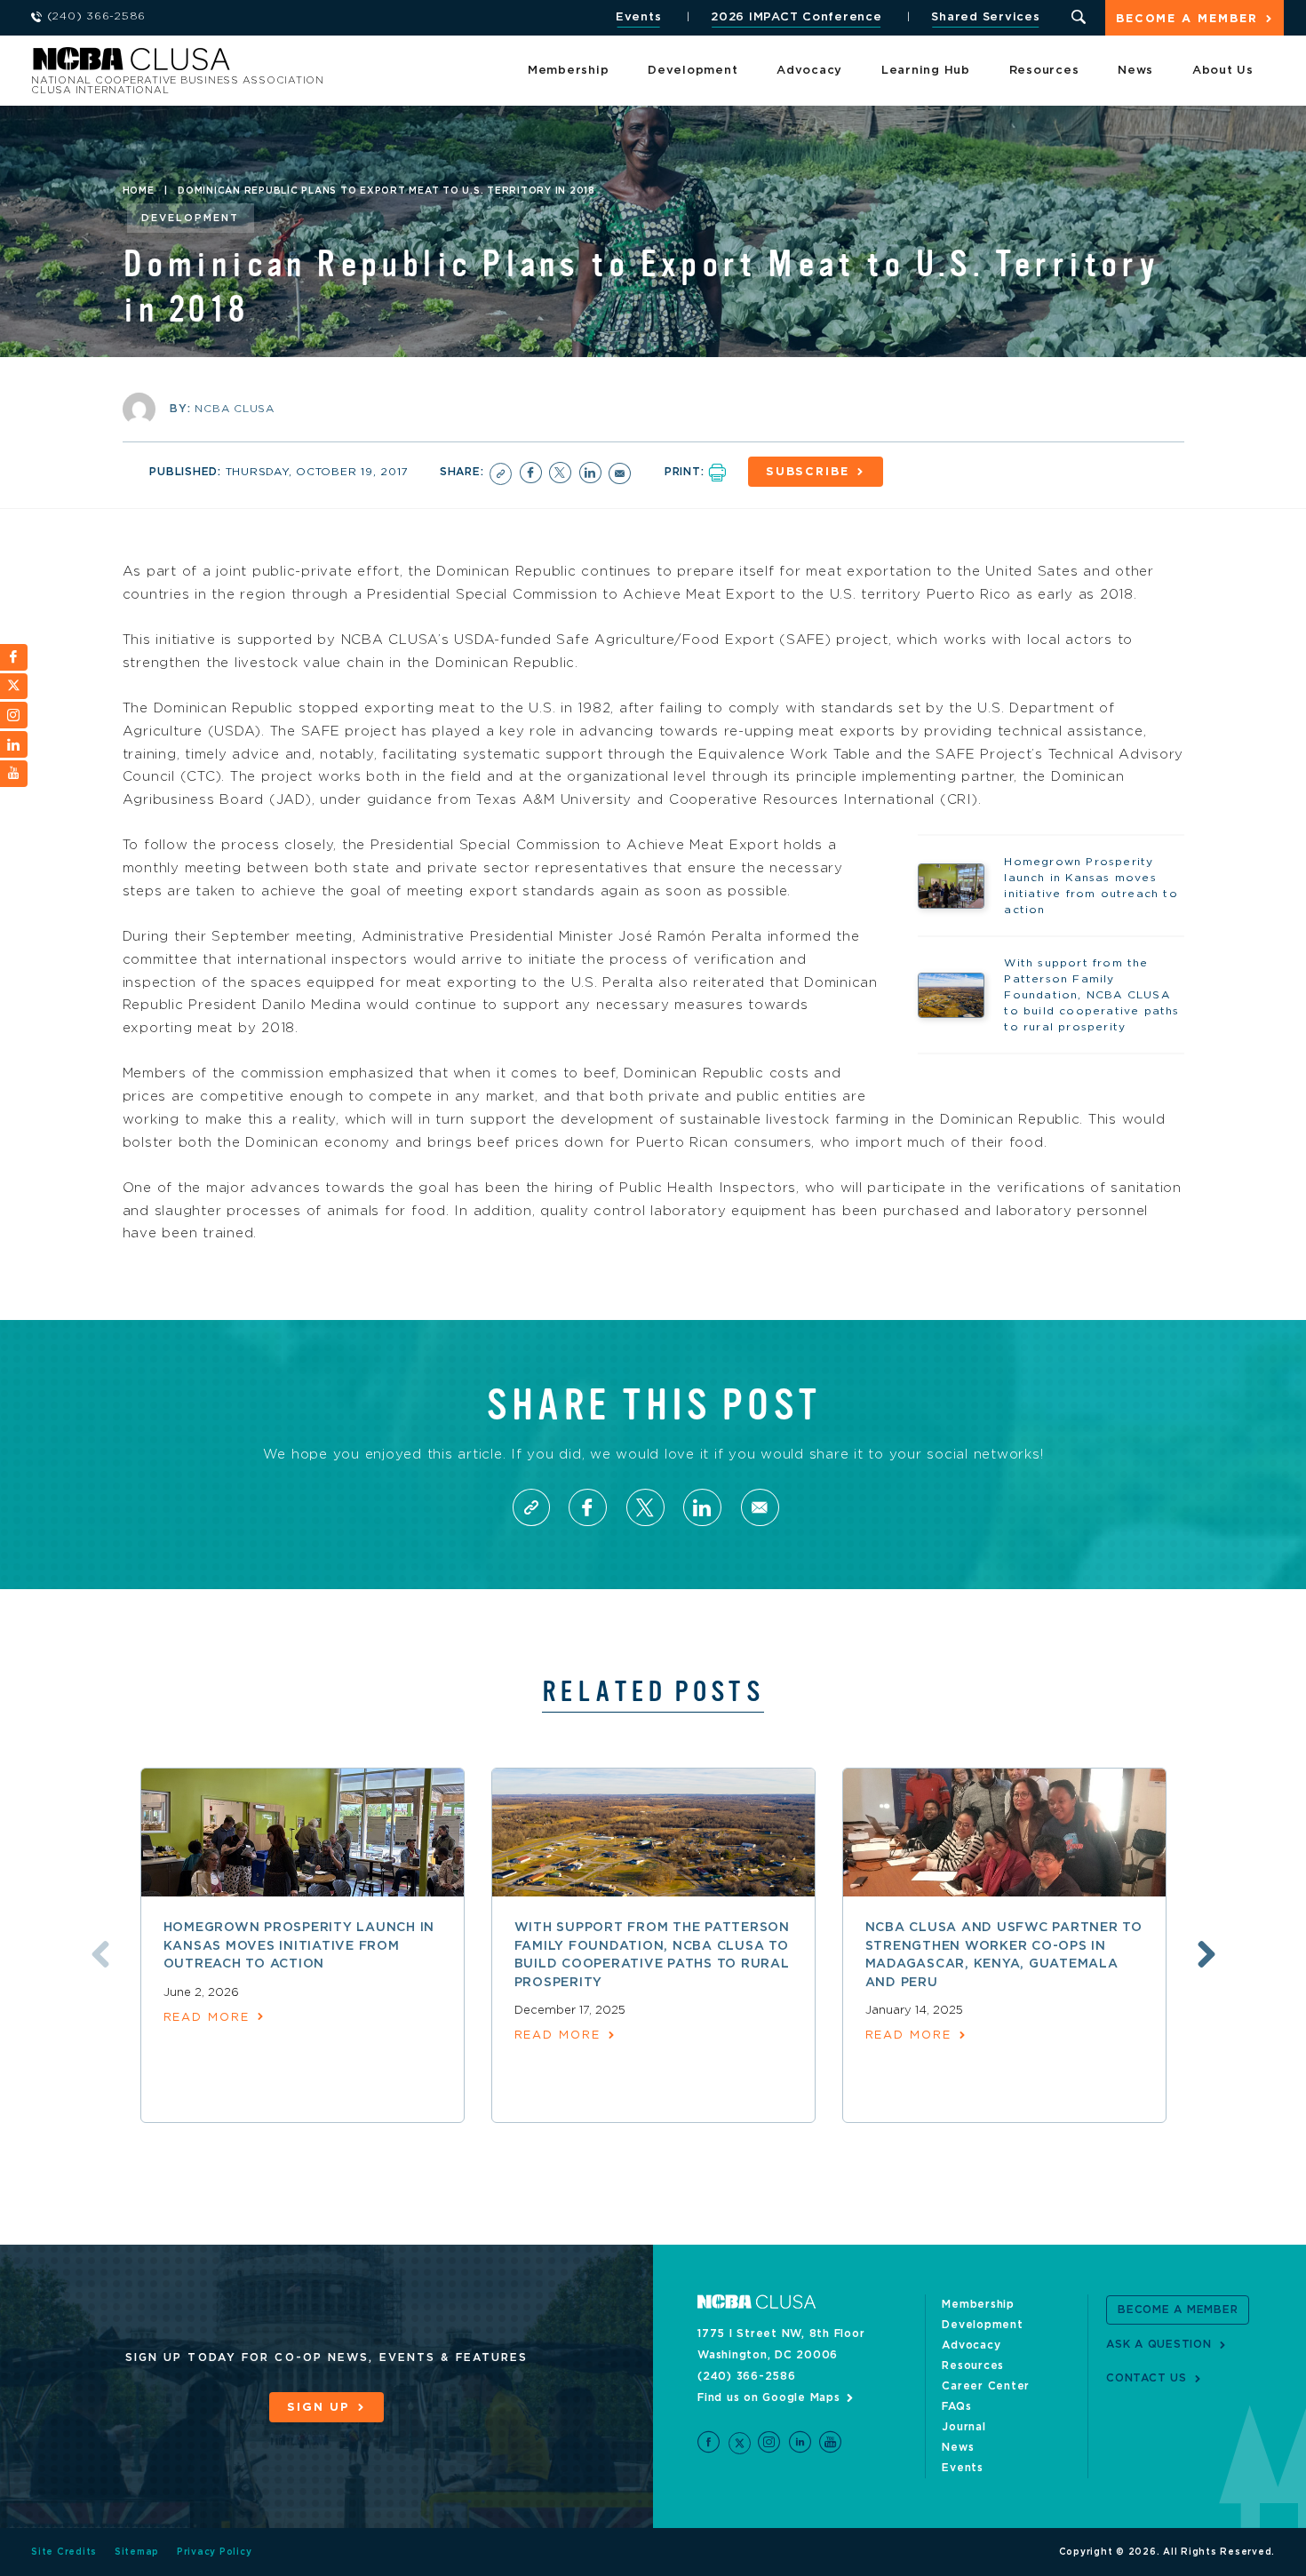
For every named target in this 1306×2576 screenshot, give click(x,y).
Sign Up (318, 2408)
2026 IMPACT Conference (796, 17)
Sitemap (137, 2552)
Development (693, 71)
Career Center (986, 2386)
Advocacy (809, 71)
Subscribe (808, 472)
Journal (964, 2427)
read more (207, 2018)
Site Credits (64, 2552)
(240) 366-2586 (747, 2376)
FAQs (956, 2406)
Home (139, 191)
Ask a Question (1159, 2344)
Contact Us (1147, 2378)
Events (639, 17)
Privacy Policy (215, 2552)
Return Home (268, 64)
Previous (100, 1954)
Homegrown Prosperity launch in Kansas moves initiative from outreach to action (299, 1946)
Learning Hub (926, 71)
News (1135, 71)
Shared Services (985, 17)
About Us (1223, 71)
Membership (569, 71)
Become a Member (1187, 19)
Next (1206, 1954)
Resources (1044, 71)
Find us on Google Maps (769, 2397)
